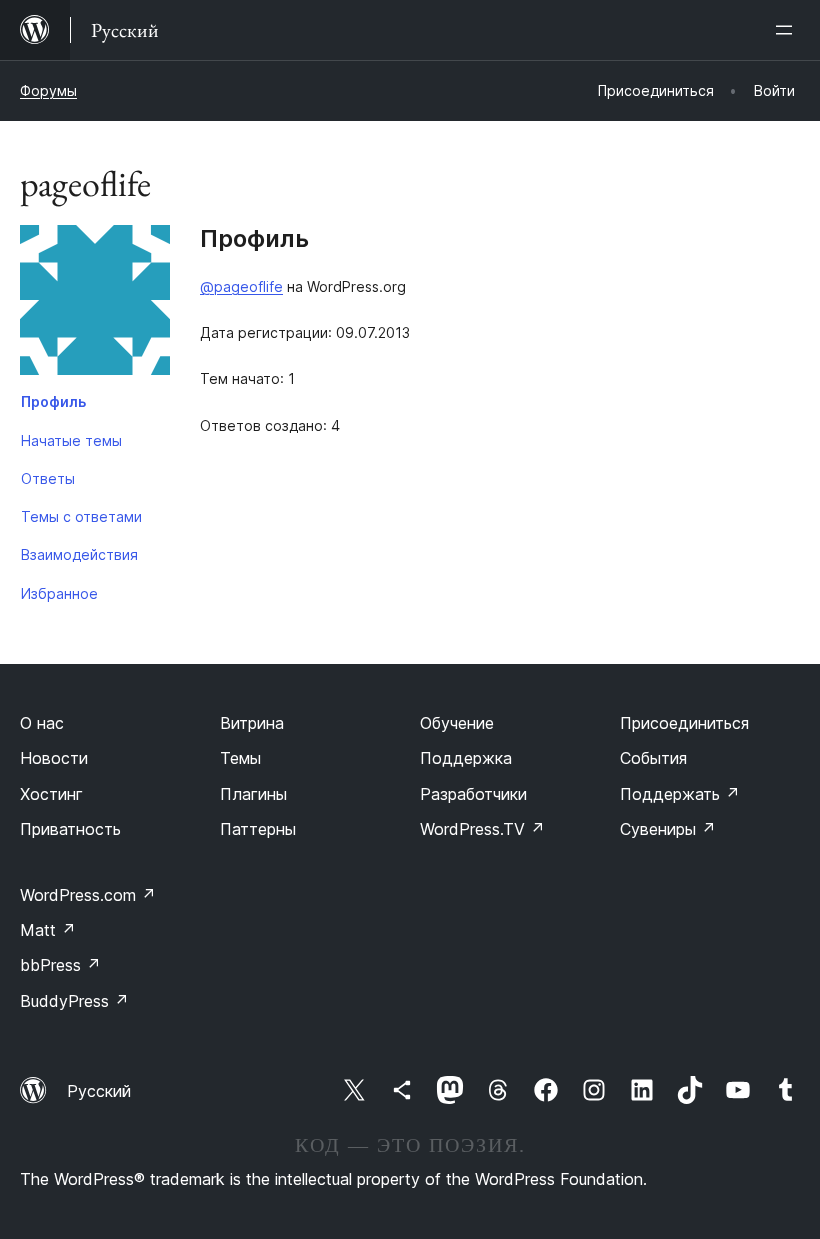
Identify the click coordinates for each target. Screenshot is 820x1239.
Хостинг (51, 794)
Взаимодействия (79, 554)
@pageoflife (241, 286)
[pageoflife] (95, 304)
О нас (42, 723)
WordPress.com (88, 895)
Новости (54, 758)
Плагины (253, 794)
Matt (48, 930)
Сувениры (668, 829)
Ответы (48, 478)
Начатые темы (71, 440)
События (653, 758)
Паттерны (258, 829)
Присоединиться (684, 723)
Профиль (53, 401)
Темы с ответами (81, 516)
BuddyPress (74, 1001)
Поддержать (680, 794)
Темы (240, 758)
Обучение (457, 723)
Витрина (252, 723)
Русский (99, 1091)
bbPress (60, 965)
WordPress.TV (482, 829)
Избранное (59, 593)
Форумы (48, 90)
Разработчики (473, 794)
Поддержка (466, 758)
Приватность (70, 829)
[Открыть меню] (788, 30)
